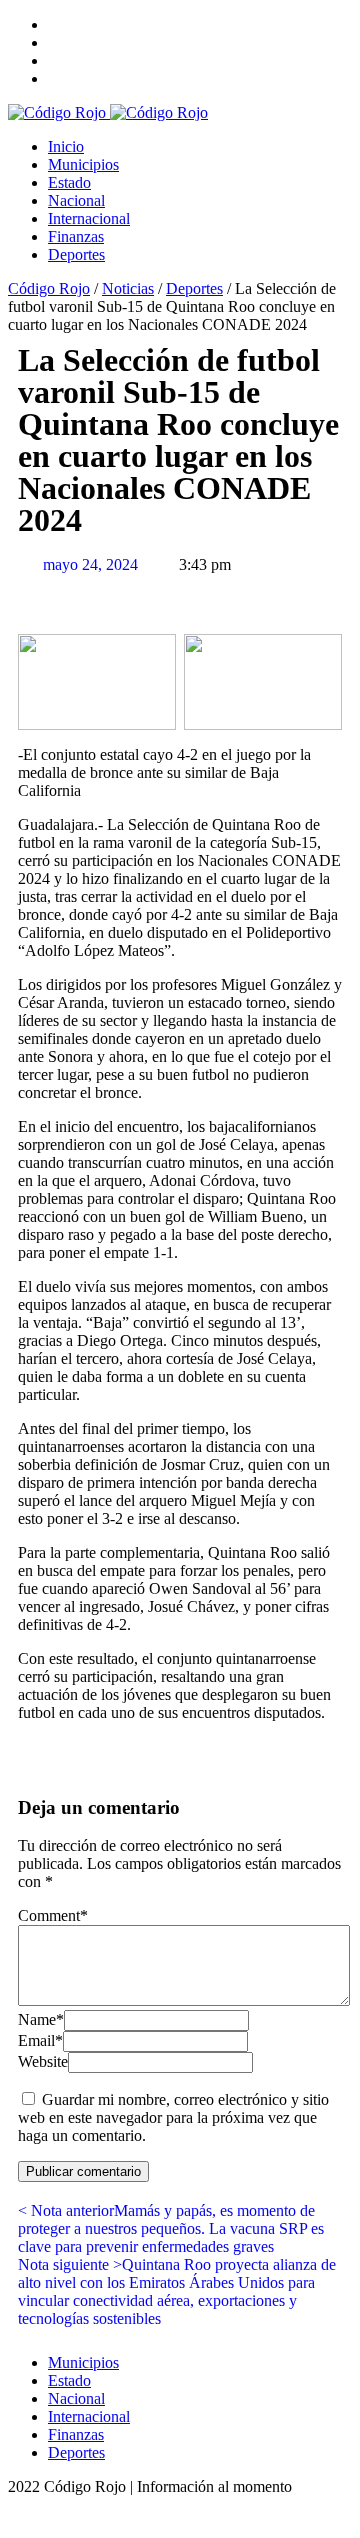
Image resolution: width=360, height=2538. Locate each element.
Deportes (76, 254)
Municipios (83, 164)
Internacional (89, 218)
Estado (69, 182)
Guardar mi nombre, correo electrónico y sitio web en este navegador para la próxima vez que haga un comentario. (173, 2117)
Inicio (66, 146)
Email (40, 2040)
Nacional (76, 200)
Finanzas (76, 236)
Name (41, 2019)
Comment (53, 1915)
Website (43, 2061)
